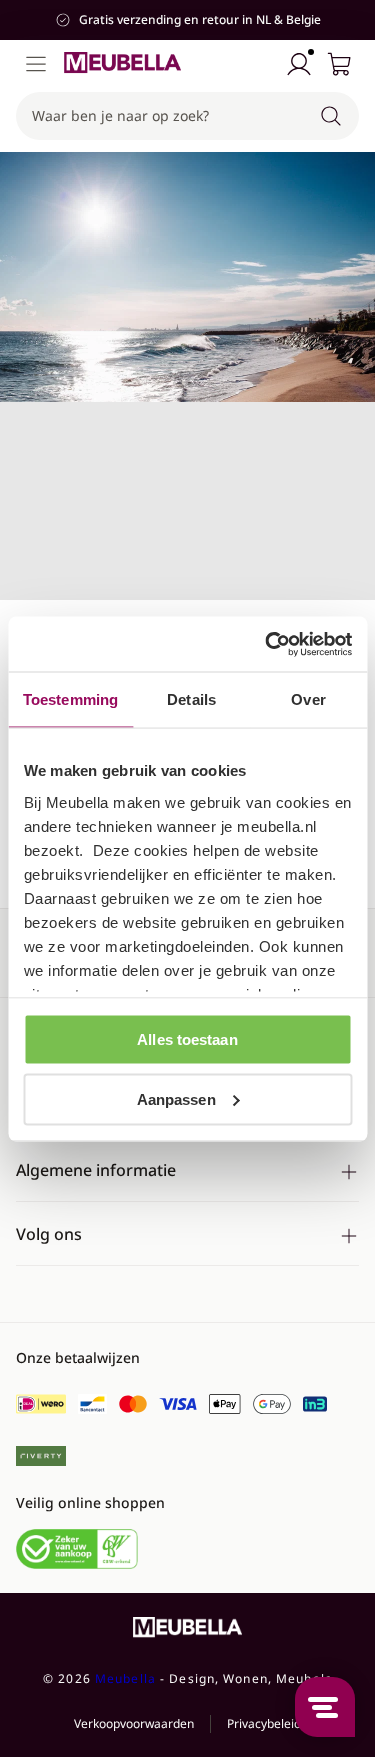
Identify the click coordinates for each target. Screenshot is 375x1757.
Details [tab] (191, 699)
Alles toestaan (187, 1039)
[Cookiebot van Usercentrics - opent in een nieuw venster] (267, 644)
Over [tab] (308, 699)
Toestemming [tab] (70, 699)
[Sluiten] (349, 179)
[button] (187, 116)
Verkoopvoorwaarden (134, 1723)
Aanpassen (176, 1098)
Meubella (125, 1678)
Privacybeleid (264, 1723)
